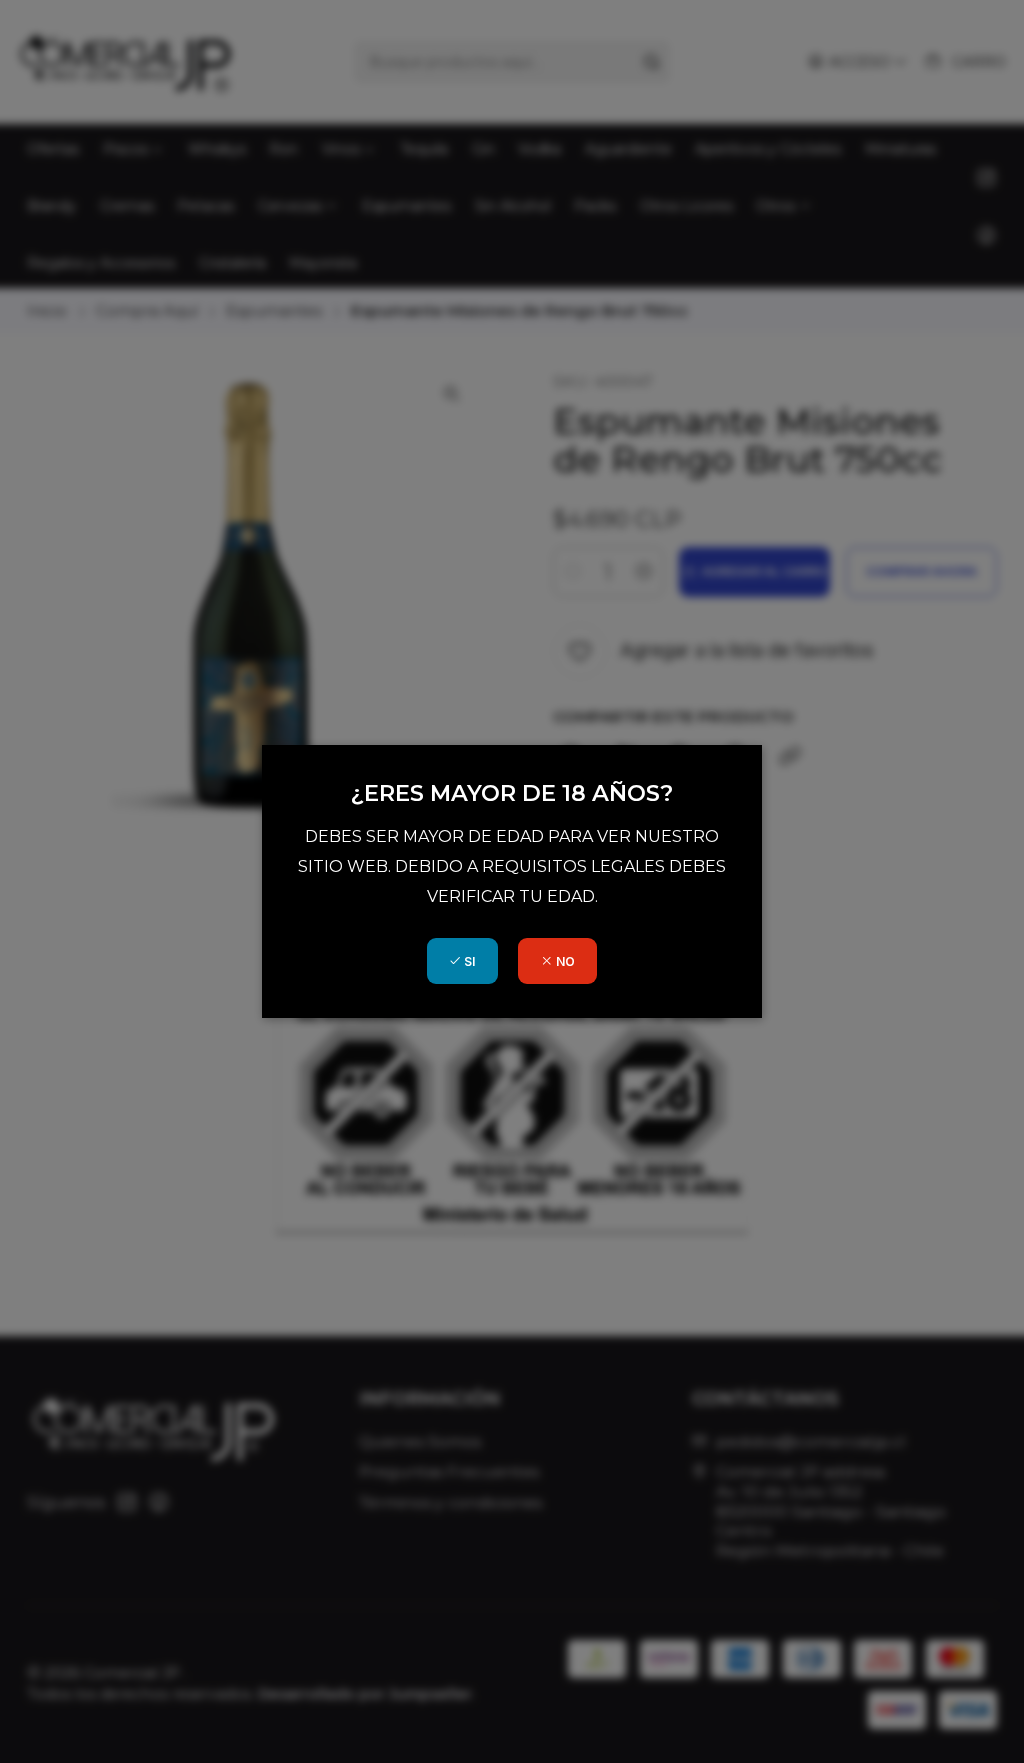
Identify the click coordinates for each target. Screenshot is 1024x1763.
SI (468, 961)
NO (564, 961)
